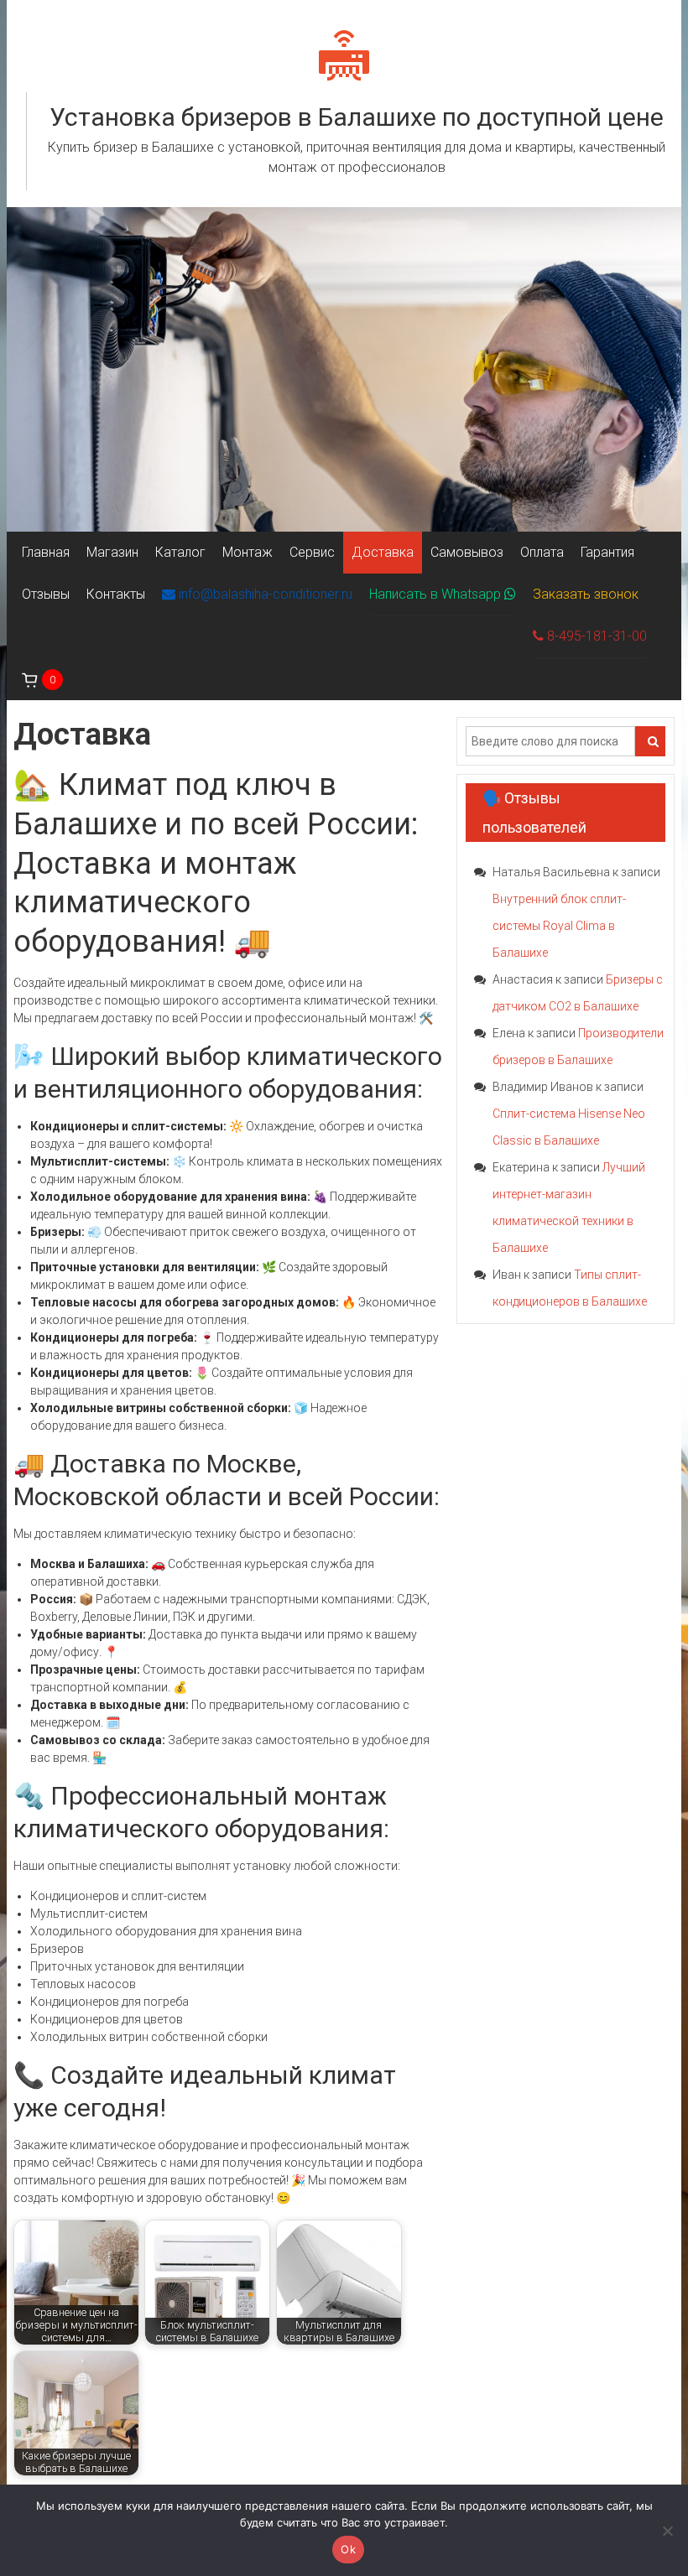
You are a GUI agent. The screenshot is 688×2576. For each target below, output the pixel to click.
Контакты (116, 594)
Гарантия (607, 552)
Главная (46, 552)
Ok (348, 2549)
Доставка (383, 552)
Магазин (112, 552)
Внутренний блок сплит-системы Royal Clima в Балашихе (559, 926)
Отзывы (46, 594)
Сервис (312, 552)
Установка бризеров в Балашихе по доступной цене (357, 117)
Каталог (180, 552)
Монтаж (248, 552)
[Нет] (667, 2531)
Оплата (542, 552)
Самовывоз (467, 552)
